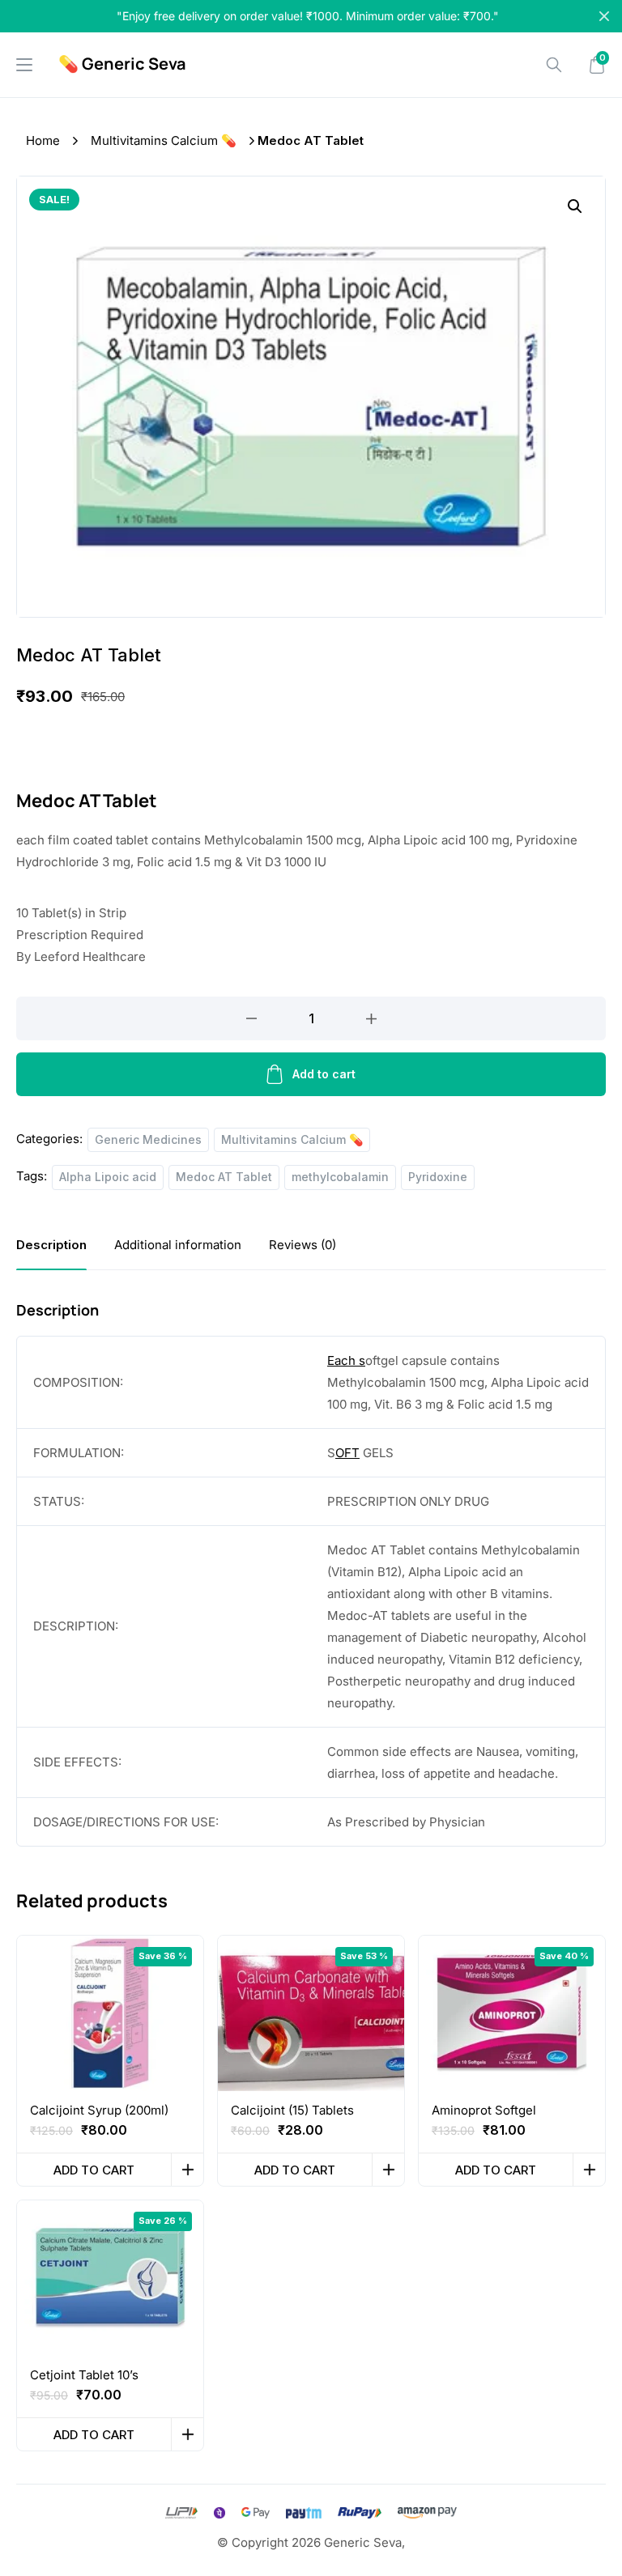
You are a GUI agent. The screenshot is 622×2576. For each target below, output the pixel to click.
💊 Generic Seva (122, 64)
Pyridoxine (438, 1177)
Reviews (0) (302, 1245)
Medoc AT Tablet (224, 1177)
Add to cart (324, 1074)
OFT (347, 1453)
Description (51, 1245)
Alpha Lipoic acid (108, 1177)
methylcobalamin (340, 1177)
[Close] (604, 16)
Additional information (178, 1245)
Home (43, 140)
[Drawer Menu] (24, 65)
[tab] (51, 1245)
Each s (346, 1360)
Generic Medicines (148, 1139)
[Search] (554, 65)
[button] (575, 206)
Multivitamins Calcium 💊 (164, 140)
